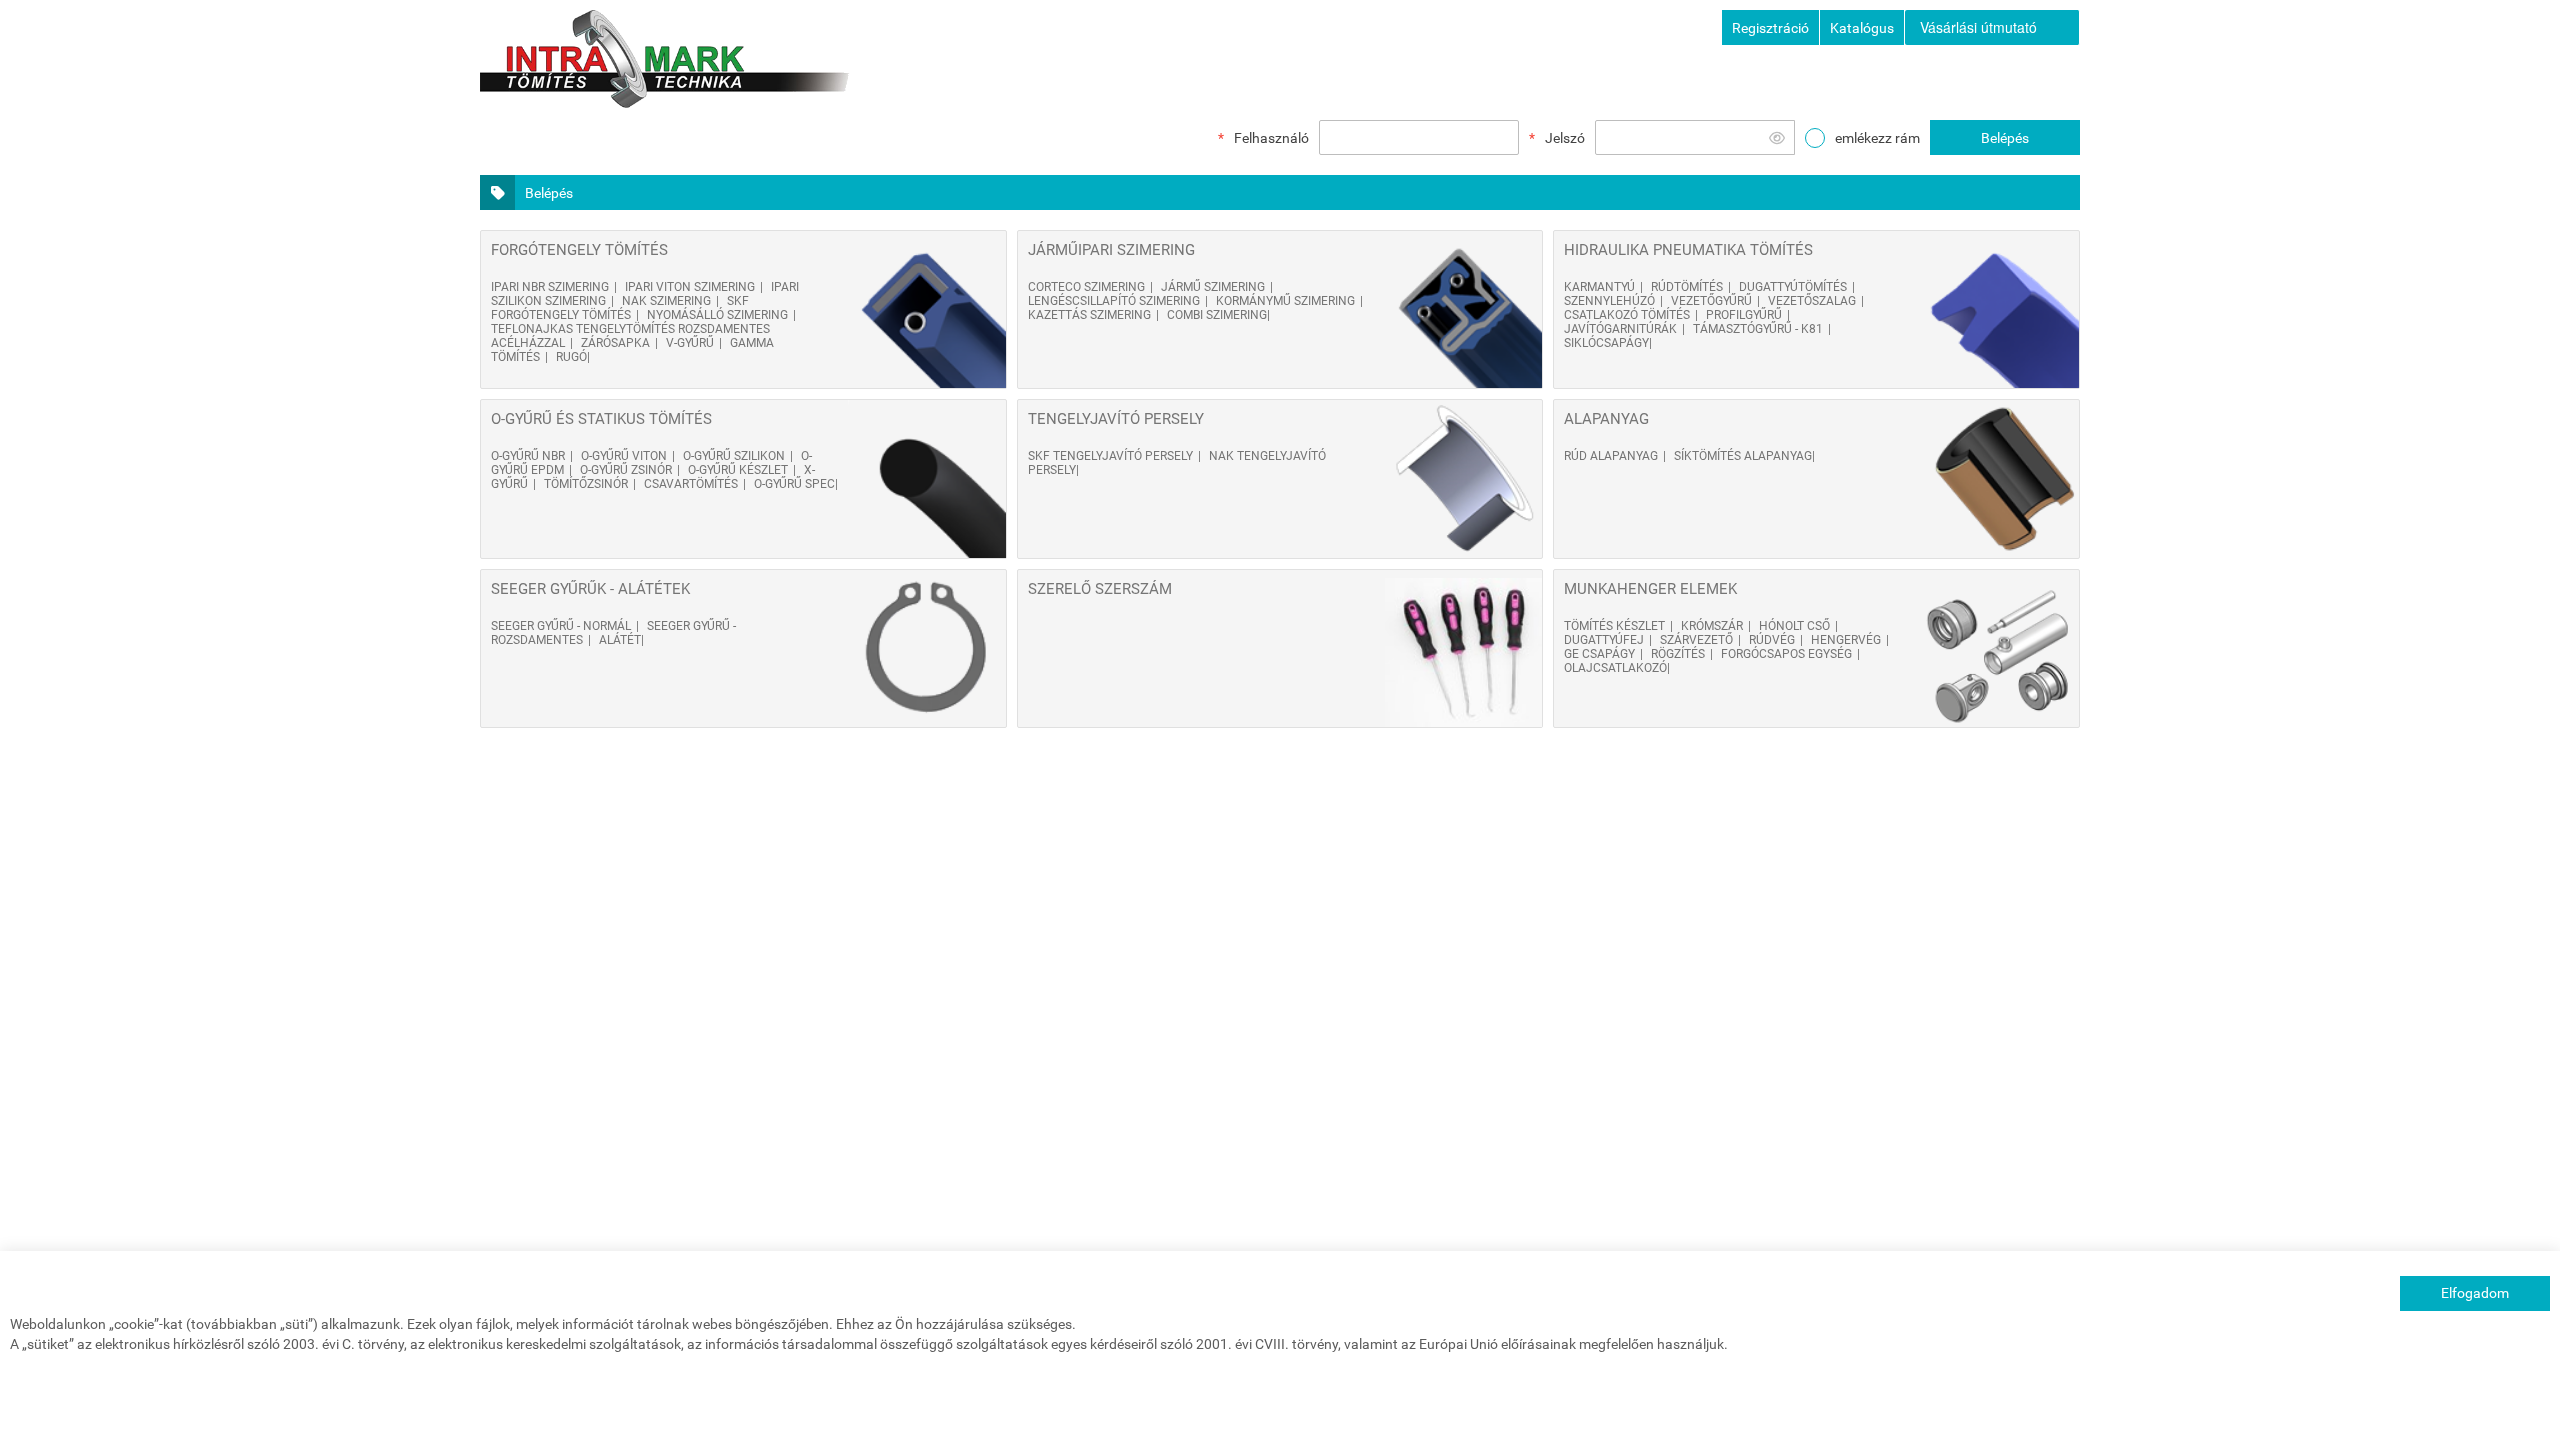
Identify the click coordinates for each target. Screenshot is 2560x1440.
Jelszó (1565, 138)
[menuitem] (1992, 27)
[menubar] (1992, 27)
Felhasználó (1271, 138)
